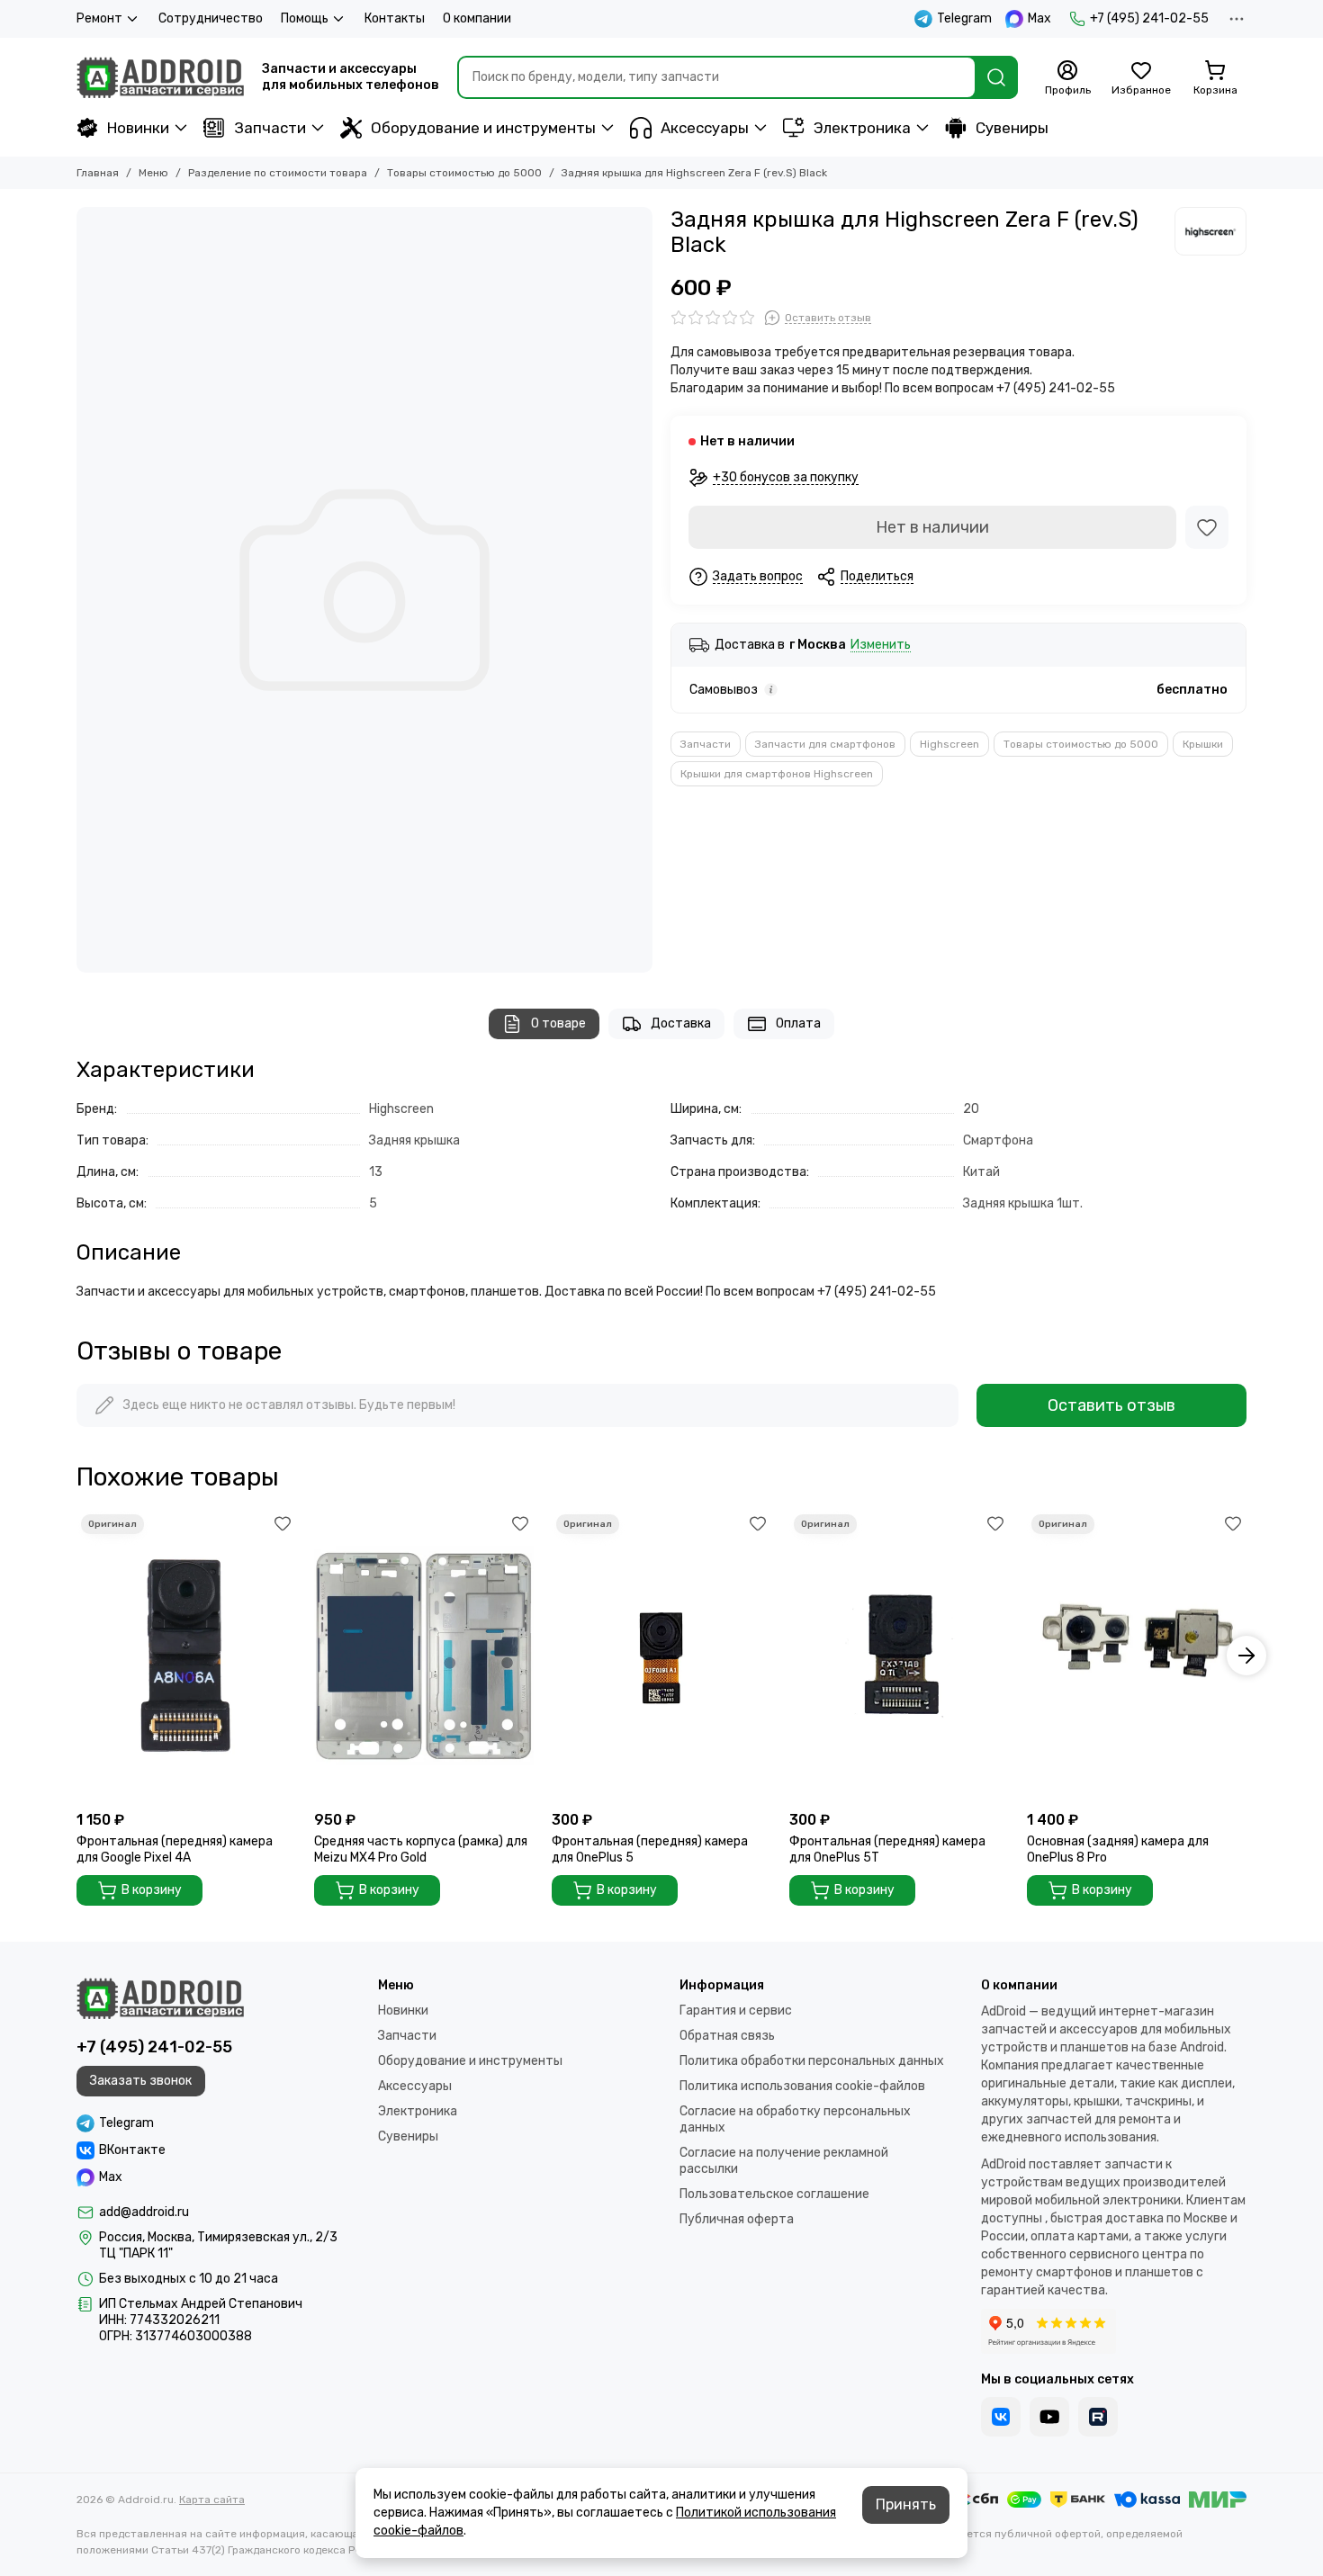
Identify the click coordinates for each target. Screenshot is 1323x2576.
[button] (76, 1656)
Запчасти (270, 128)
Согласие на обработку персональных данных (795, 2119)
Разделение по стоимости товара (278, 173)
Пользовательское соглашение (774, 2194)
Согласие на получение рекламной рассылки (784, 2161)
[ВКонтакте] (1001, 2417)
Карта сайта (212, 2500)
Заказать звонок (141, 2081)
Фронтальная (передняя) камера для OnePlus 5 (650, 1849)
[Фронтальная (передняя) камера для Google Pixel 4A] (186, 1656)
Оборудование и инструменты (483, 128)
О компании (477, 18)
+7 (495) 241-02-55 (1149, 18)
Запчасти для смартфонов (825, 744)
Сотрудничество (211, 18)
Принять (906, 2504)
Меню (153, 173)
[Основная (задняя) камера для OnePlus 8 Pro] (1137, 1656)
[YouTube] (1049, 2417)
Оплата (798, 1023)
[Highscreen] (1210, 231)
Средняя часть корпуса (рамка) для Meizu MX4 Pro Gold (421, 1849)
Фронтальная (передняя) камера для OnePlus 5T (887, 1849)
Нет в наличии (932, 527)
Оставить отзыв (1111, 1405)
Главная (98, 173)
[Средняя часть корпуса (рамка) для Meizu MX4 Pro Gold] (424, 1656)
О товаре (558, 1023)
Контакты (395, 18)
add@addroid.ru (144, 2212)
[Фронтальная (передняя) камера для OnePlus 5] (661, 1656)
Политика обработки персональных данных (812, 2061)
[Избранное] (1207, 527)
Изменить (881, 646)
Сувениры (1012, 128)
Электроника (862, 128)
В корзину (152, 1890)
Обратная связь (727, 2036)
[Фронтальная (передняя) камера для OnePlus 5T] (899, 1656)
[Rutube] (1098, 2417)
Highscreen (949, 744)
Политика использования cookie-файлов (802, 2086)
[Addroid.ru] (160, 77)
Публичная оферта (737, 2219)
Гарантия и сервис (736, 2011)
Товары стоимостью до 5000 (464, 173)
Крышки (1203, 744)
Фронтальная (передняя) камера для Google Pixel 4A (175, 1849)
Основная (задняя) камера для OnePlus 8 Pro (1118, 1849)
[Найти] (996, 77)
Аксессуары (705, 128)
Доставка (681, 1023)
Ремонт (99, 18)
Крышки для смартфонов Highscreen (777, 774)
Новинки (138, 128)
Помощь (305, 18)
